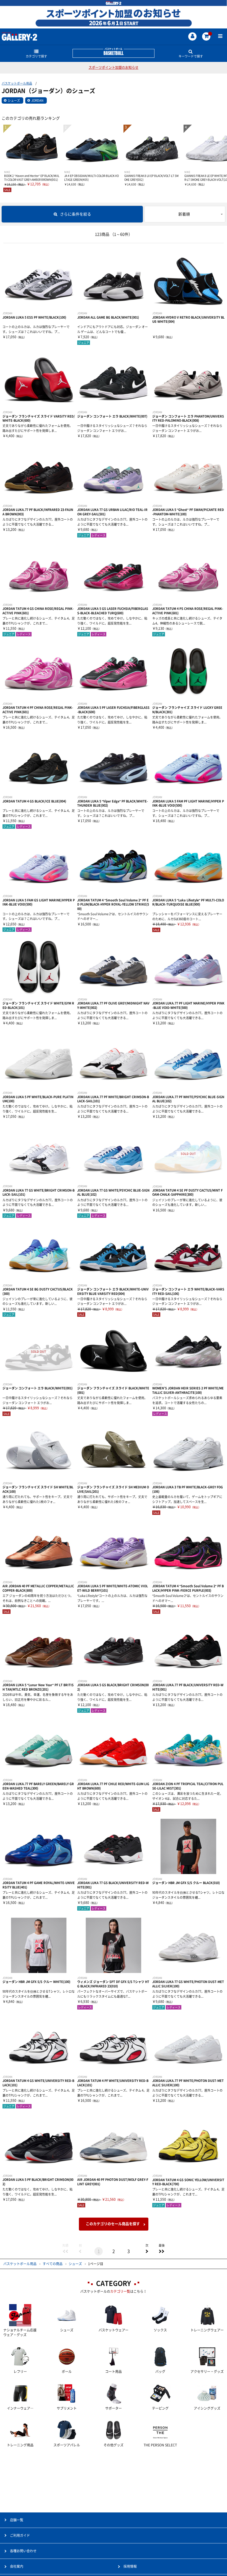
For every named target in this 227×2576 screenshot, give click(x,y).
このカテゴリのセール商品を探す (113, 2224)
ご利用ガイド (20, 2535)
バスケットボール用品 (17, 83)
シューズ (14, 100)
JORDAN (37, 100)
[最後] (162, 2251)
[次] (147, 2251)
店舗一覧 (17, 2520)
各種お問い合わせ (23, 2551)
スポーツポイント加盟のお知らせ (114, 67)
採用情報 (130, 2566)
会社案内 (17, 2566)
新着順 (184, 214)
